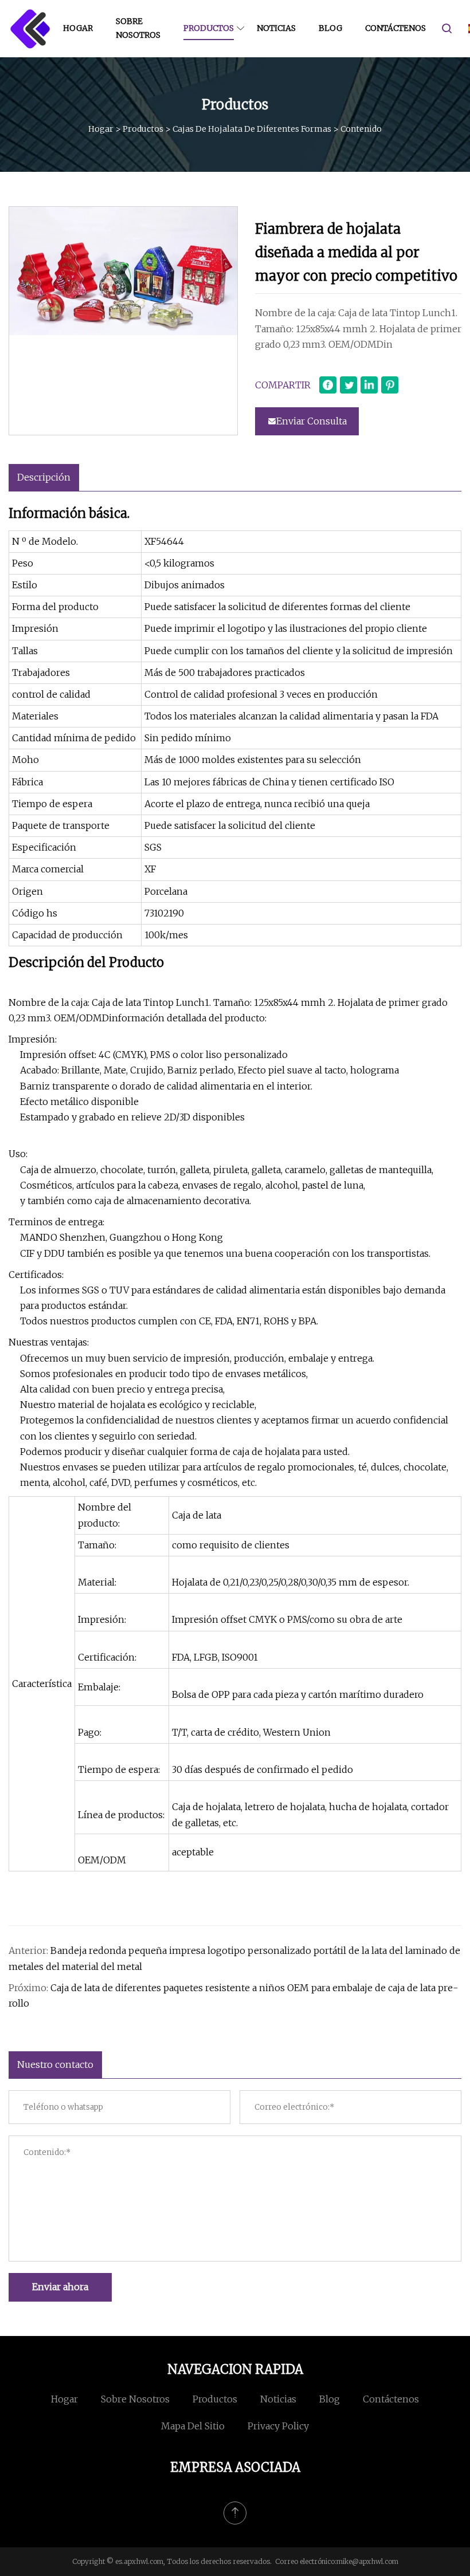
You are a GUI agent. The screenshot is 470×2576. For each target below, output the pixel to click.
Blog (330, 28)
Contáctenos (395, 28)
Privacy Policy (278, 2426)
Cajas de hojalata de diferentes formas (252, 129)
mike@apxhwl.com (367, 2561)
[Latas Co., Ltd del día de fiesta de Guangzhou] (30, 29)
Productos (209, 28)
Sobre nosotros (138, 28)
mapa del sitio (193, 2426)
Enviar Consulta (312, 421)
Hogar (78, 28)
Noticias (276, 28)
